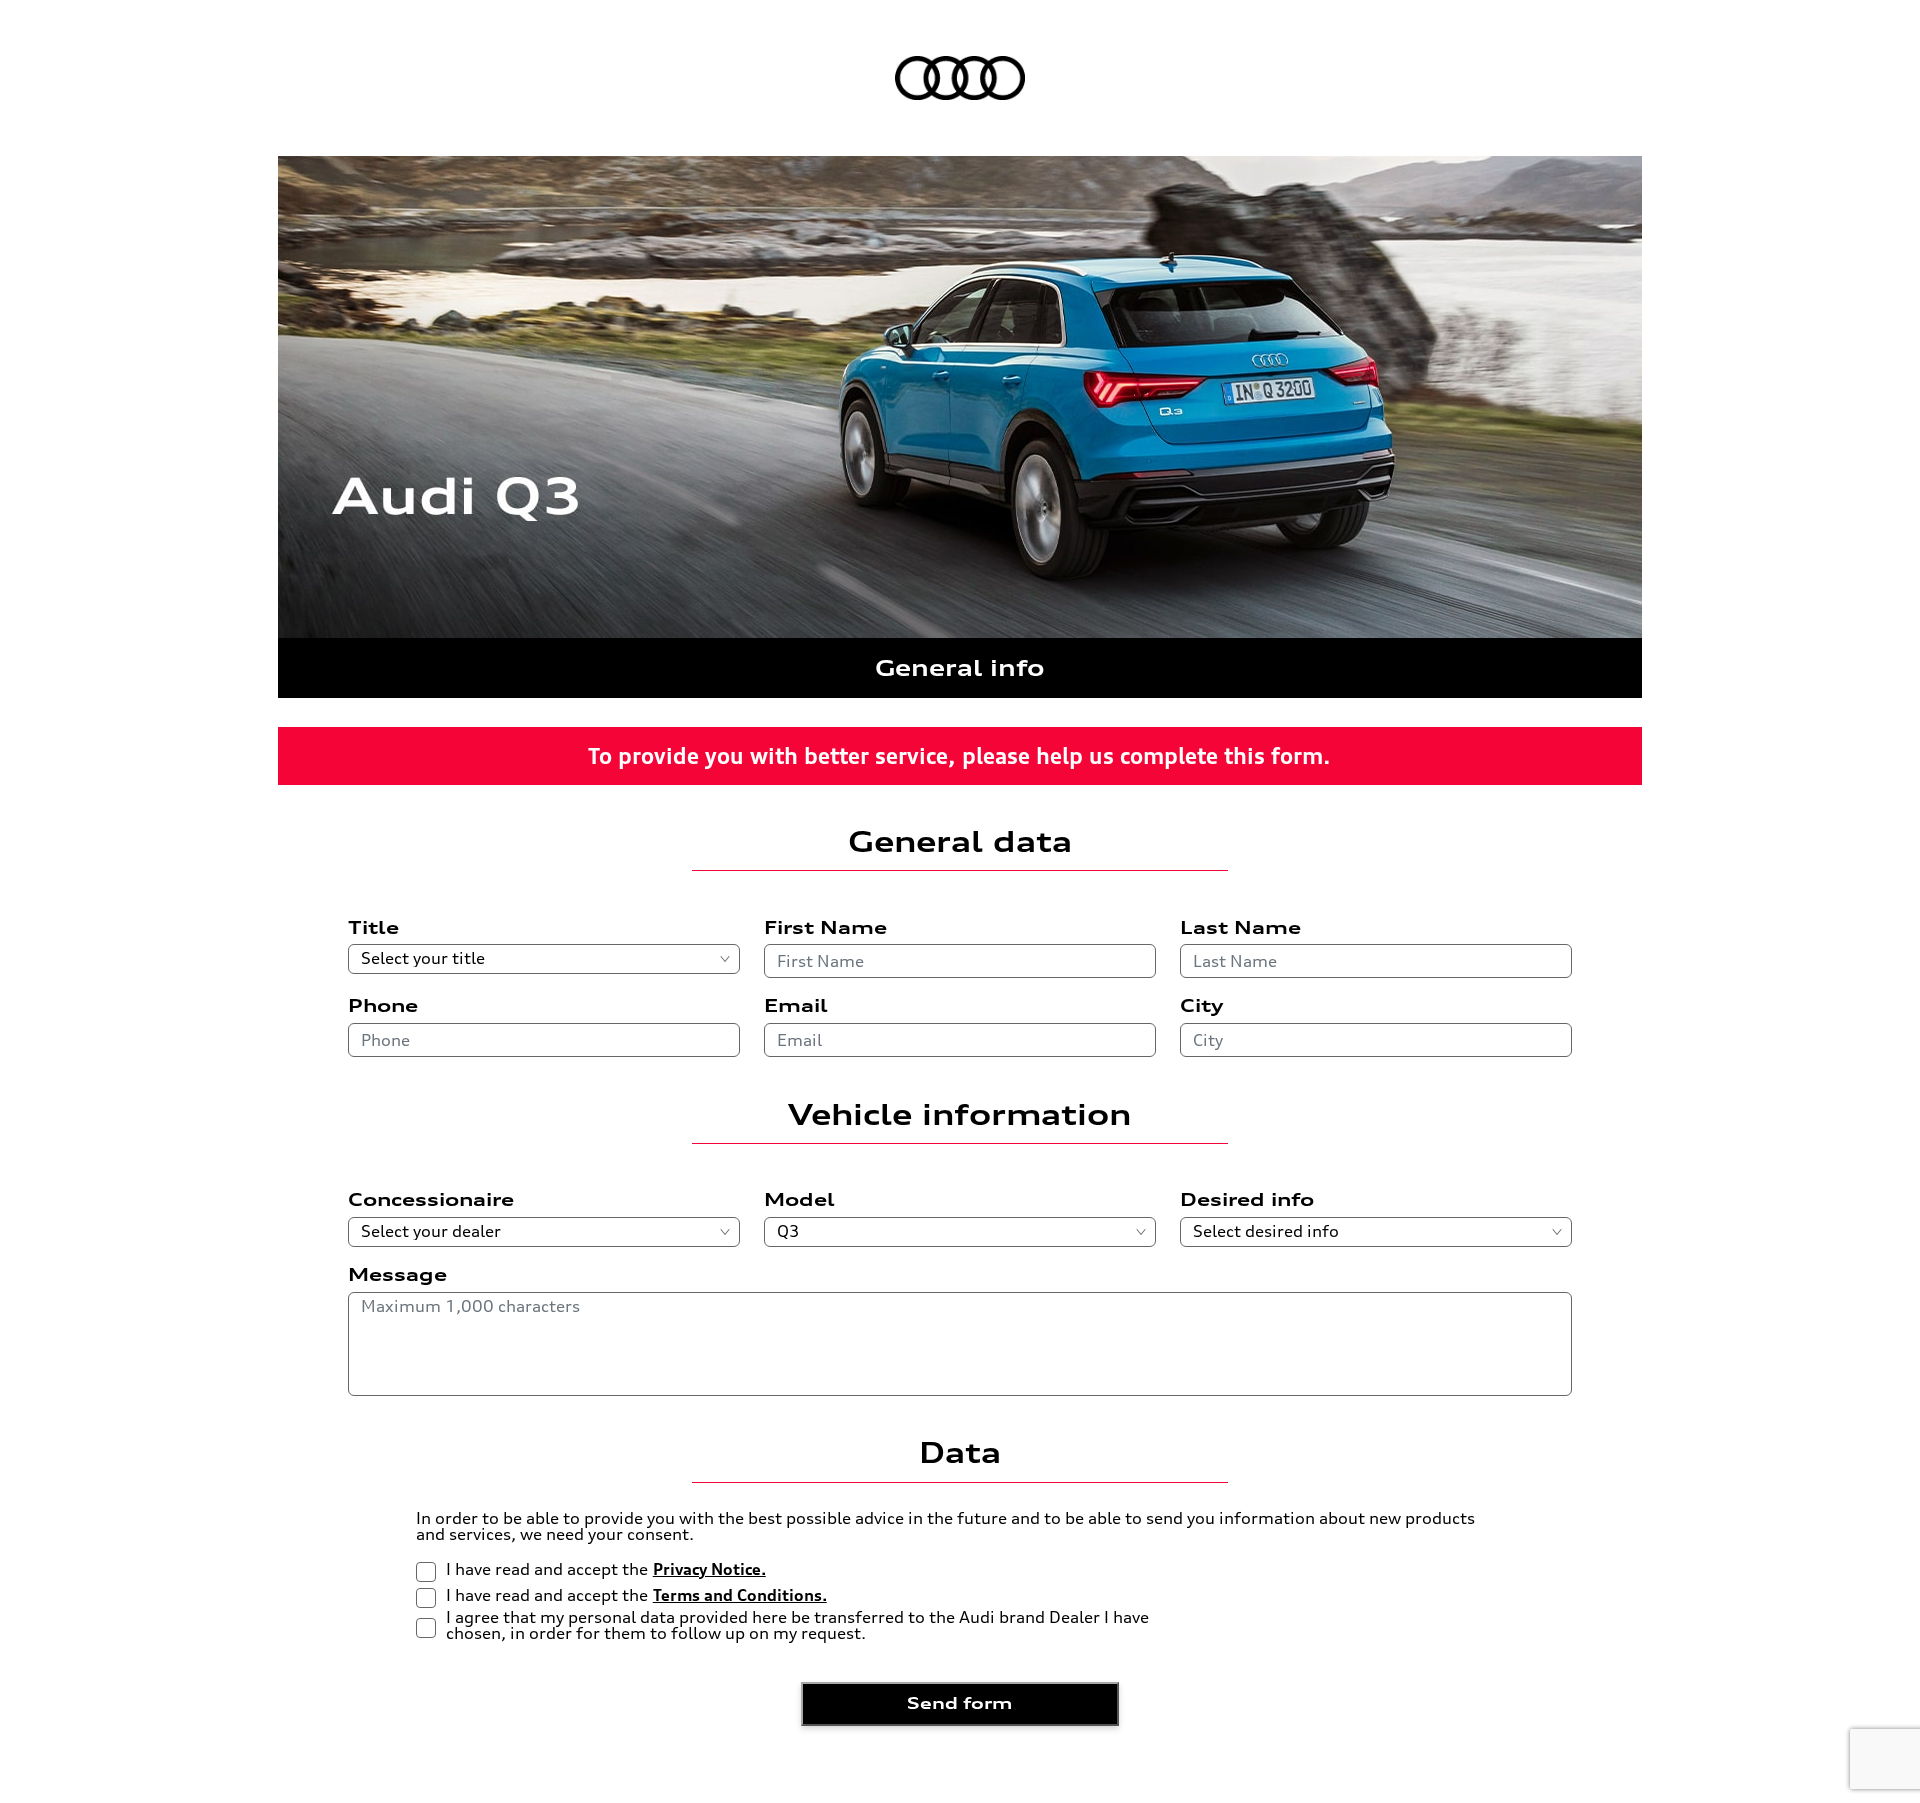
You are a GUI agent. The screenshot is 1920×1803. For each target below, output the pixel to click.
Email (796, 1006)
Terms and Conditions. (740, 1596)
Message (397, 1275)
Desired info (1247, 1200)
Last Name (1240, 928)
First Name (825, 928)
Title (373, 928)
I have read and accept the (606, 1569)
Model (799, 1200)
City (1202, 1006)
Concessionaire (431, 1200)
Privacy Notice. (709, 1570)
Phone (383, 1006)
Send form (959, 1703)
